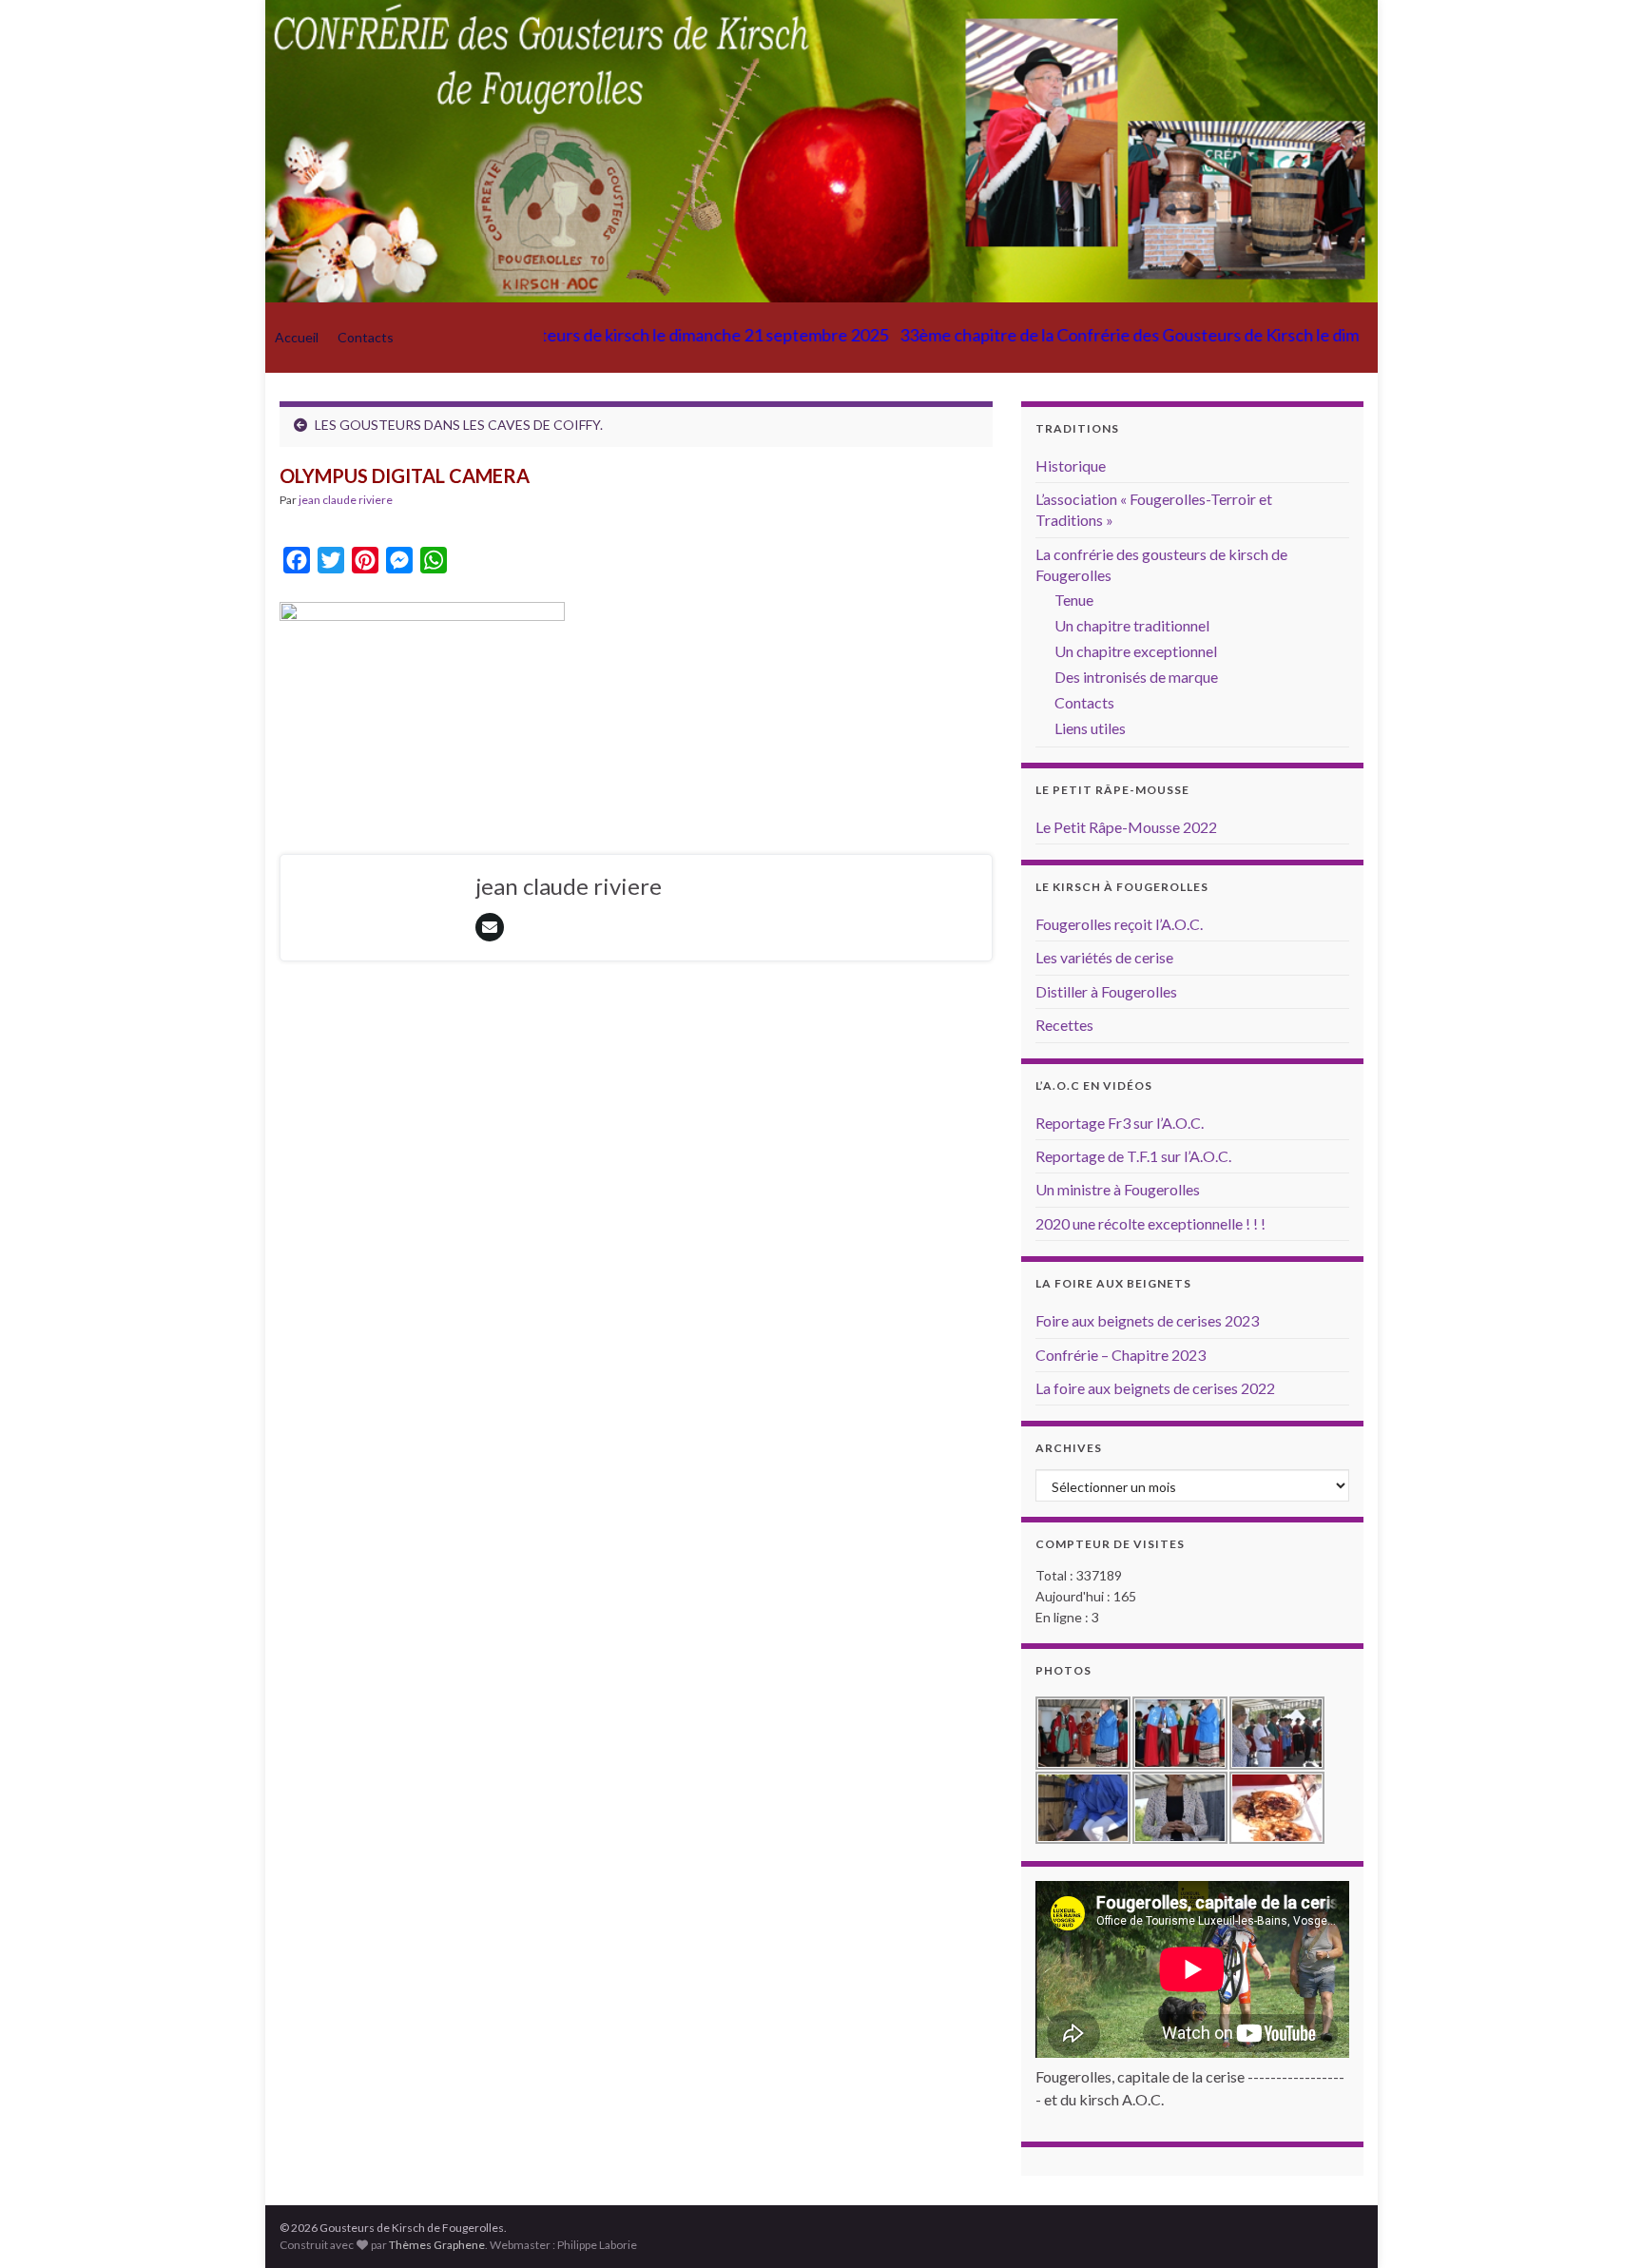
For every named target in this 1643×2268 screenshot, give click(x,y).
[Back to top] (1600, 2225)
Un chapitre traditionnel (1132, 625)
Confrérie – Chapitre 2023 (1121, 1355)
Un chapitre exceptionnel (1136, 651)
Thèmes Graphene (437, 2245)
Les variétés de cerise (1104, 957)
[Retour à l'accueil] (821, 151)
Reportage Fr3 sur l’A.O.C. (1120, 1123)
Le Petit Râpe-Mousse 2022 (1126, 827)
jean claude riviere (346, 500)
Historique (1071, 465)
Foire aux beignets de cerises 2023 (1147, 1320)
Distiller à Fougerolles (1106, 991)
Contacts (366, 337)
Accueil (297, 337)
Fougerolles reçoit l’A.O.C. (1119, 924)
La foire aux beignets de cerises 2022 (1155, 1388)
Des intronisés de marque (1136, 677)
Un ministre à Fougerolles (1118, 1189)
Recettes (1064, 1025)
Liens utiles (1090, 728)
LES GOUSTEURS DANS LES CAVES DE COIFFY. (459, 425)
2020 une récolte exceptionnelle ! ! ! (1150, 1223)
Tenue (1074, 600)
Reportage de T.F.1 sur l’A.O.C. (1133, 1156)
